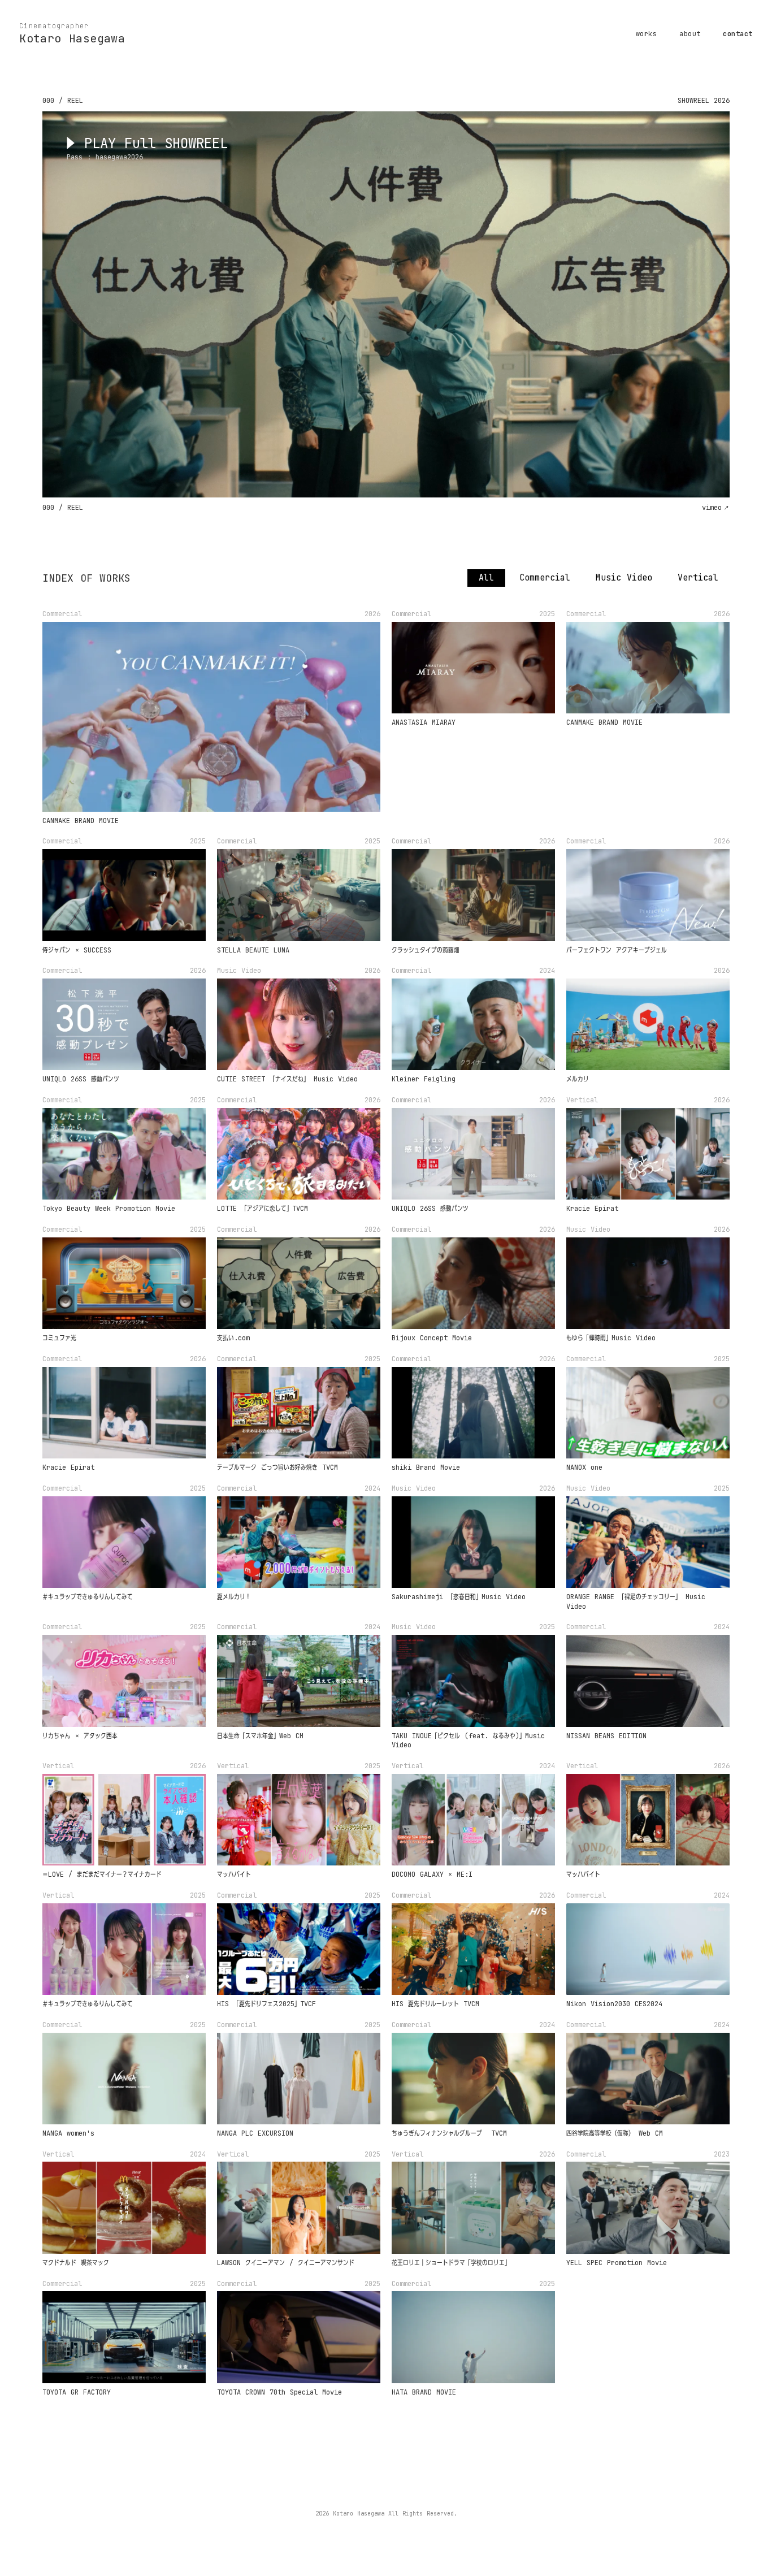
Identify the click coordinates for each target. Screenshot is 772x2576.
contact (738, 34)
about (690, 34)
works (646, 34)
